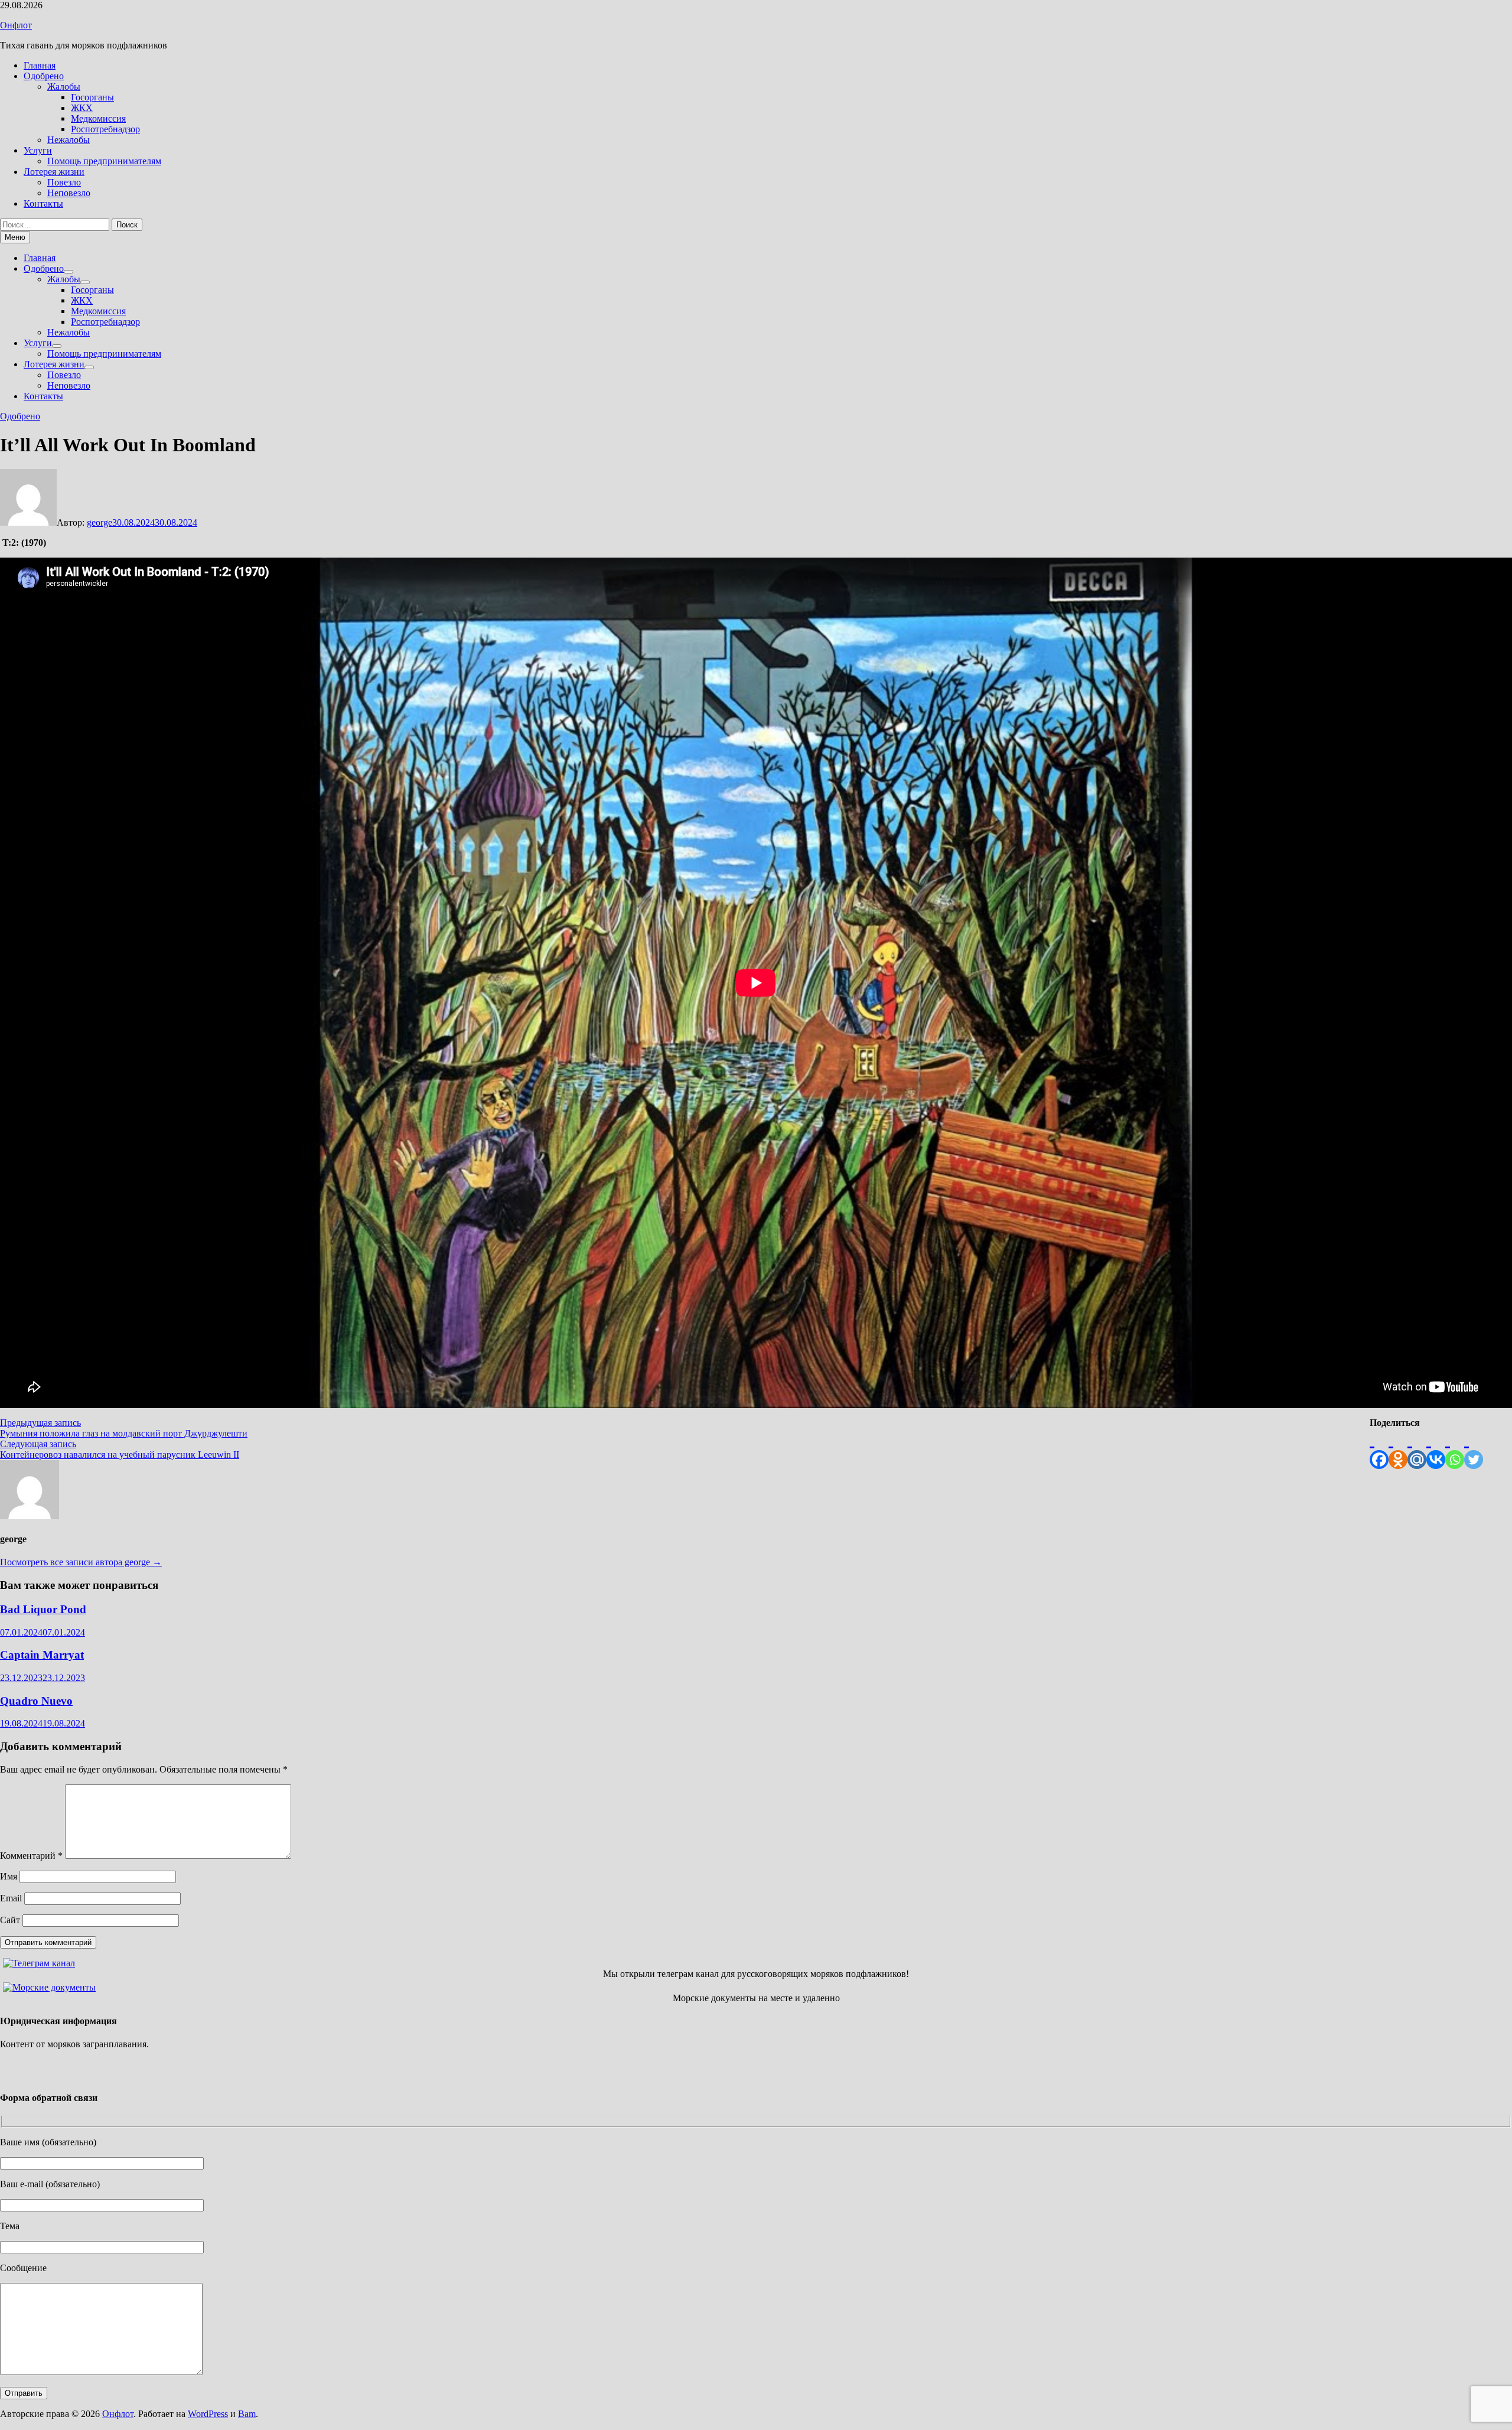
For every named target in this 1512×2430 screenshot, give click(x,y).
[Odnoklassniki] (1398, 1449)
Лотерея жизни (54, 172)
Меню (15, 237)
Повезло (64, 182)
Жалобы (64, 87)
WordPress (208, 2414)
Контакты (43, 203)
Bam (247, 2414)
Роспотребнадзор (105, 129)
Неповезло (69, 193)
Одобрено (44, 76)
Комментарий (31, 1856)
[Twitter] (1474, 1449)
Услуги (38, 150)
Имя (9, 1876)
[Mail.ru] (1417, 1449)
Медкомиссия (98, 118)
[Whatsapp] (1455, 1449)
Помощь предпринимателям (104, 161)
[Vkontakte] (1436, 1449)
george (100, 522)
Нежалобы (69, 140)
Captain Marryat (42, 1655)
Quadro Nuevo (36, 1701)
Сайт (10, 1920)
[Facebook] (1379, 1449)
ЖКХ (82, 108)
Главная (40, 65)
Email (11, 1898)
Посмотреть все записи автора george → (81, 1562)
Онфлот (16, 25)
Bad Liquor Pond (43, 1609)
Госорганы (92, 97)
